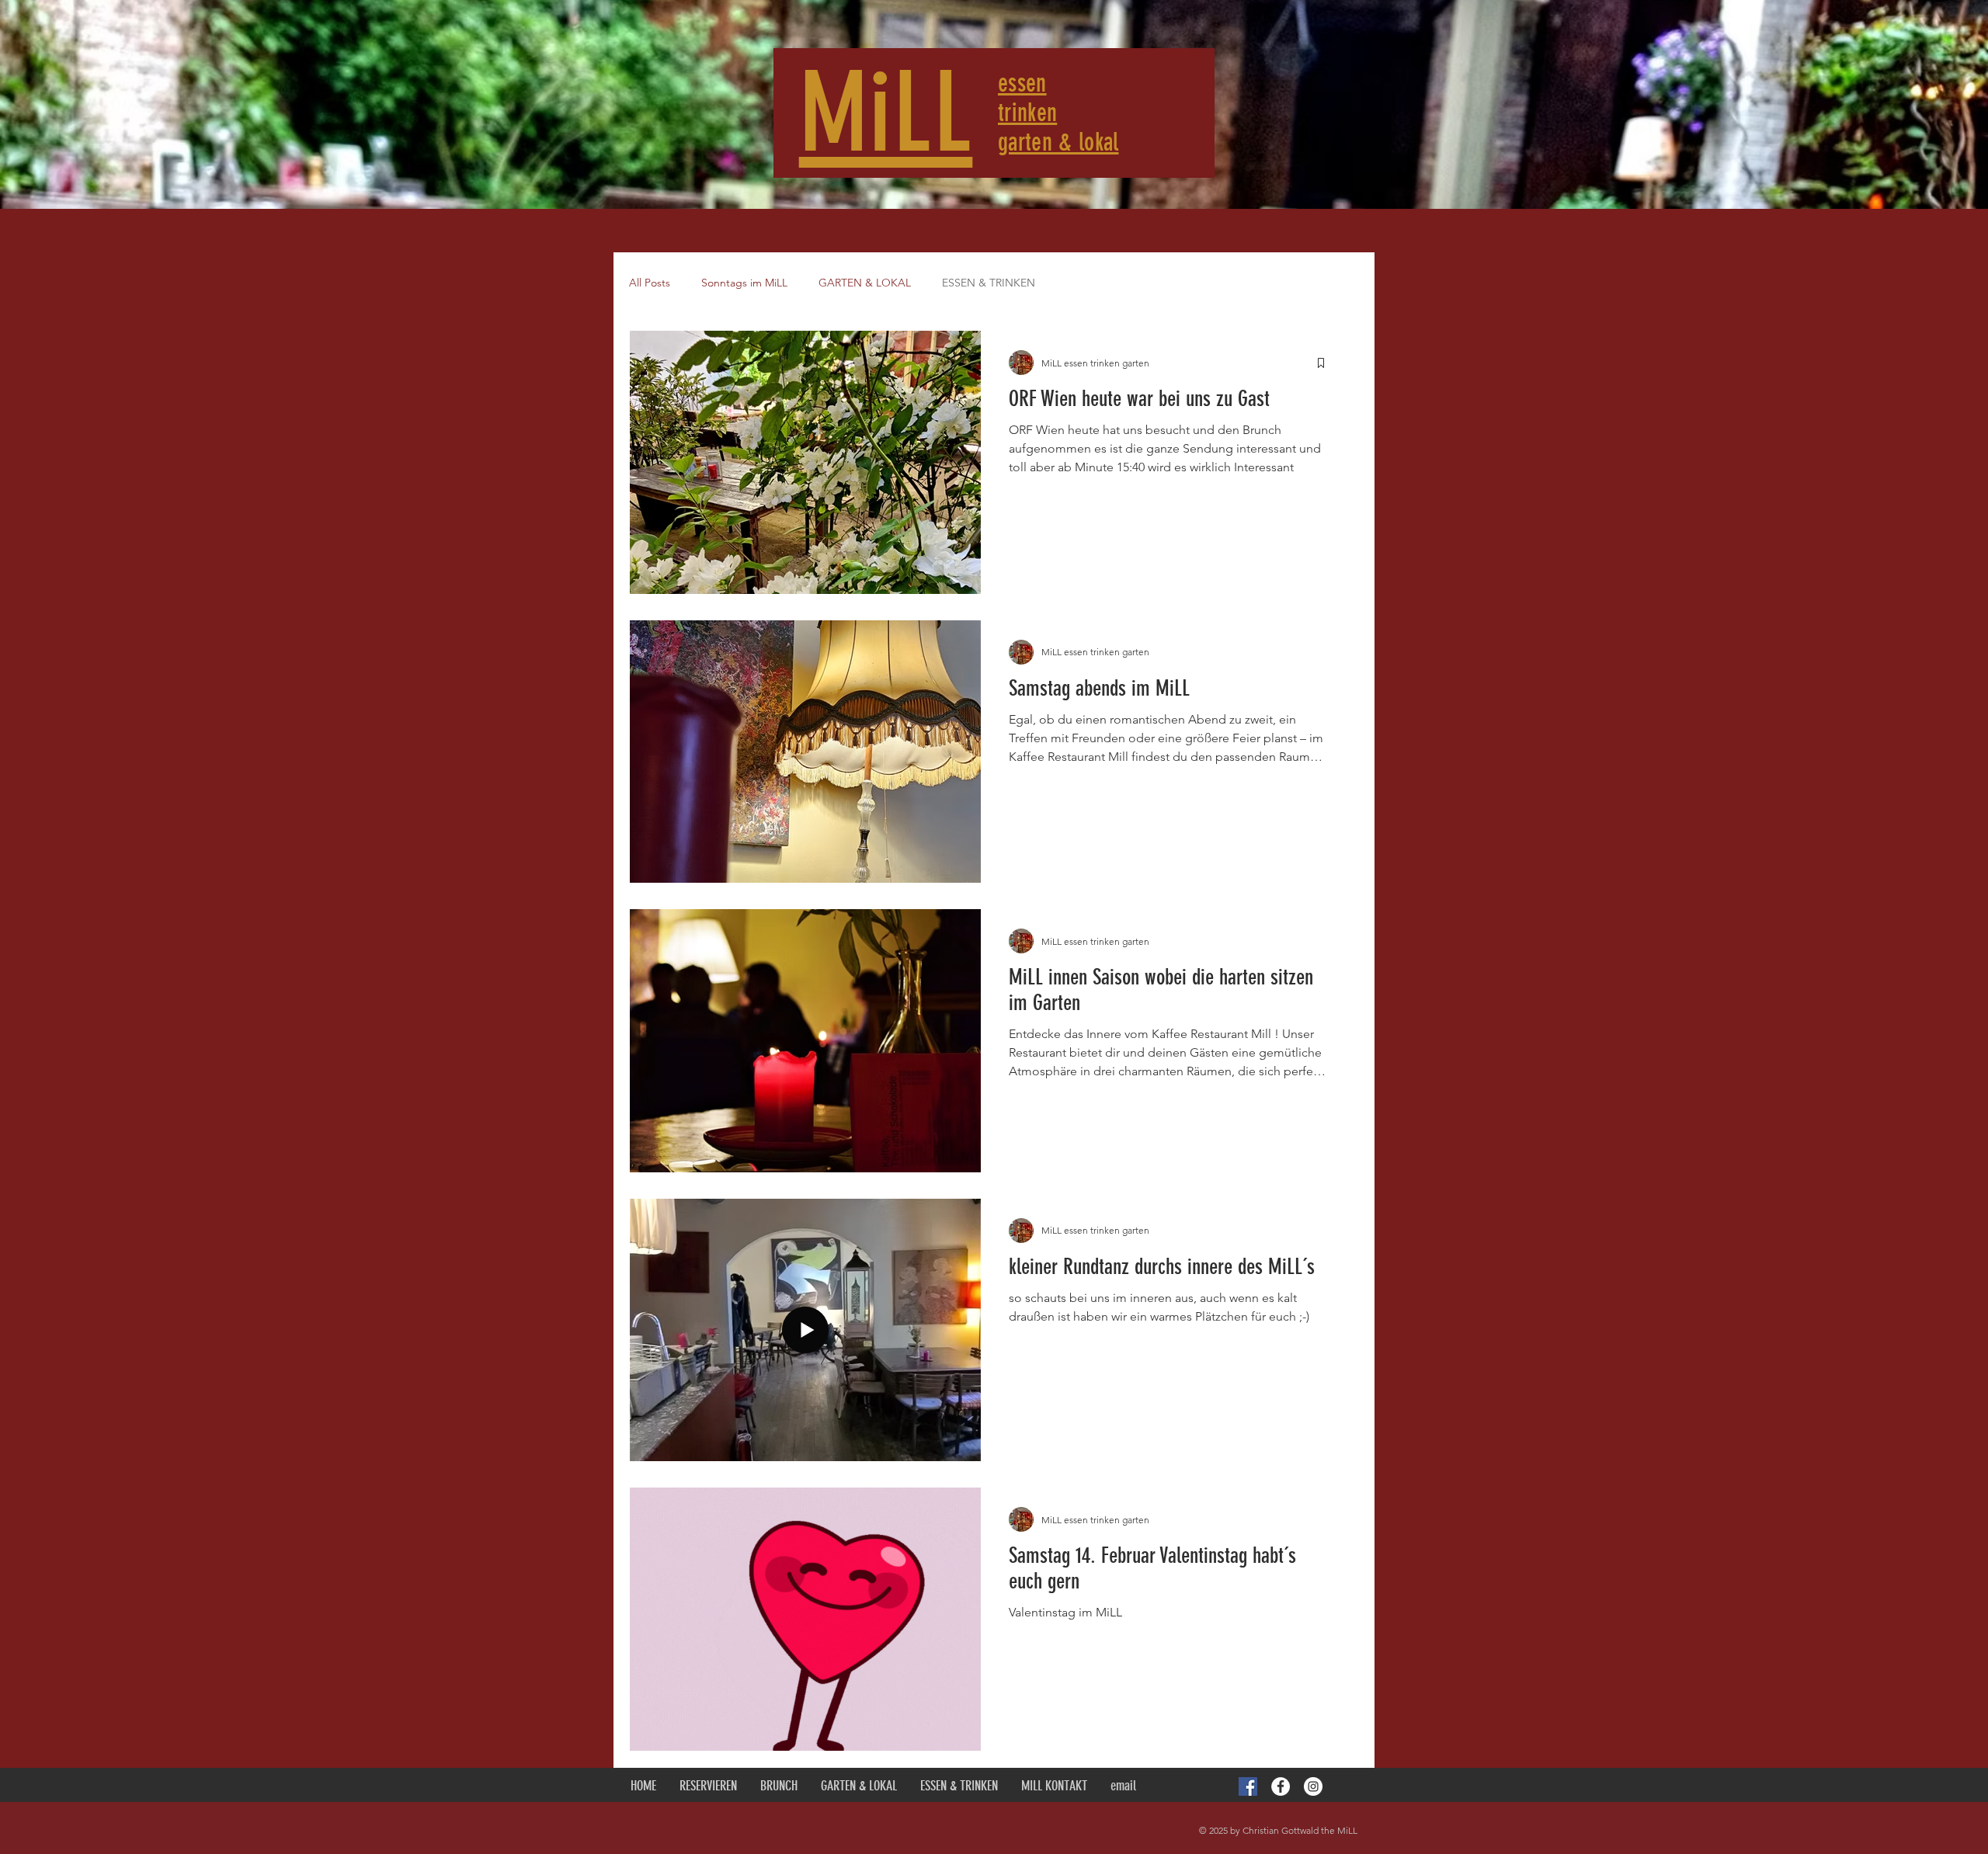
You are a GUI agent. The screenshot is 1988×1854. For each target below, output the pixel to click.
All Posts (650, 283)
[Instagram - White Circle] (1313, 1786)
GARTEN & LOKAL (865, 283)
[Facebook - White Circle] (1281, 1786)
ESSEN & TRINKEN (989, 283)
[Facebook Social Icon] (1248, 1786)
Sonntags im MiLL (744, 283)
